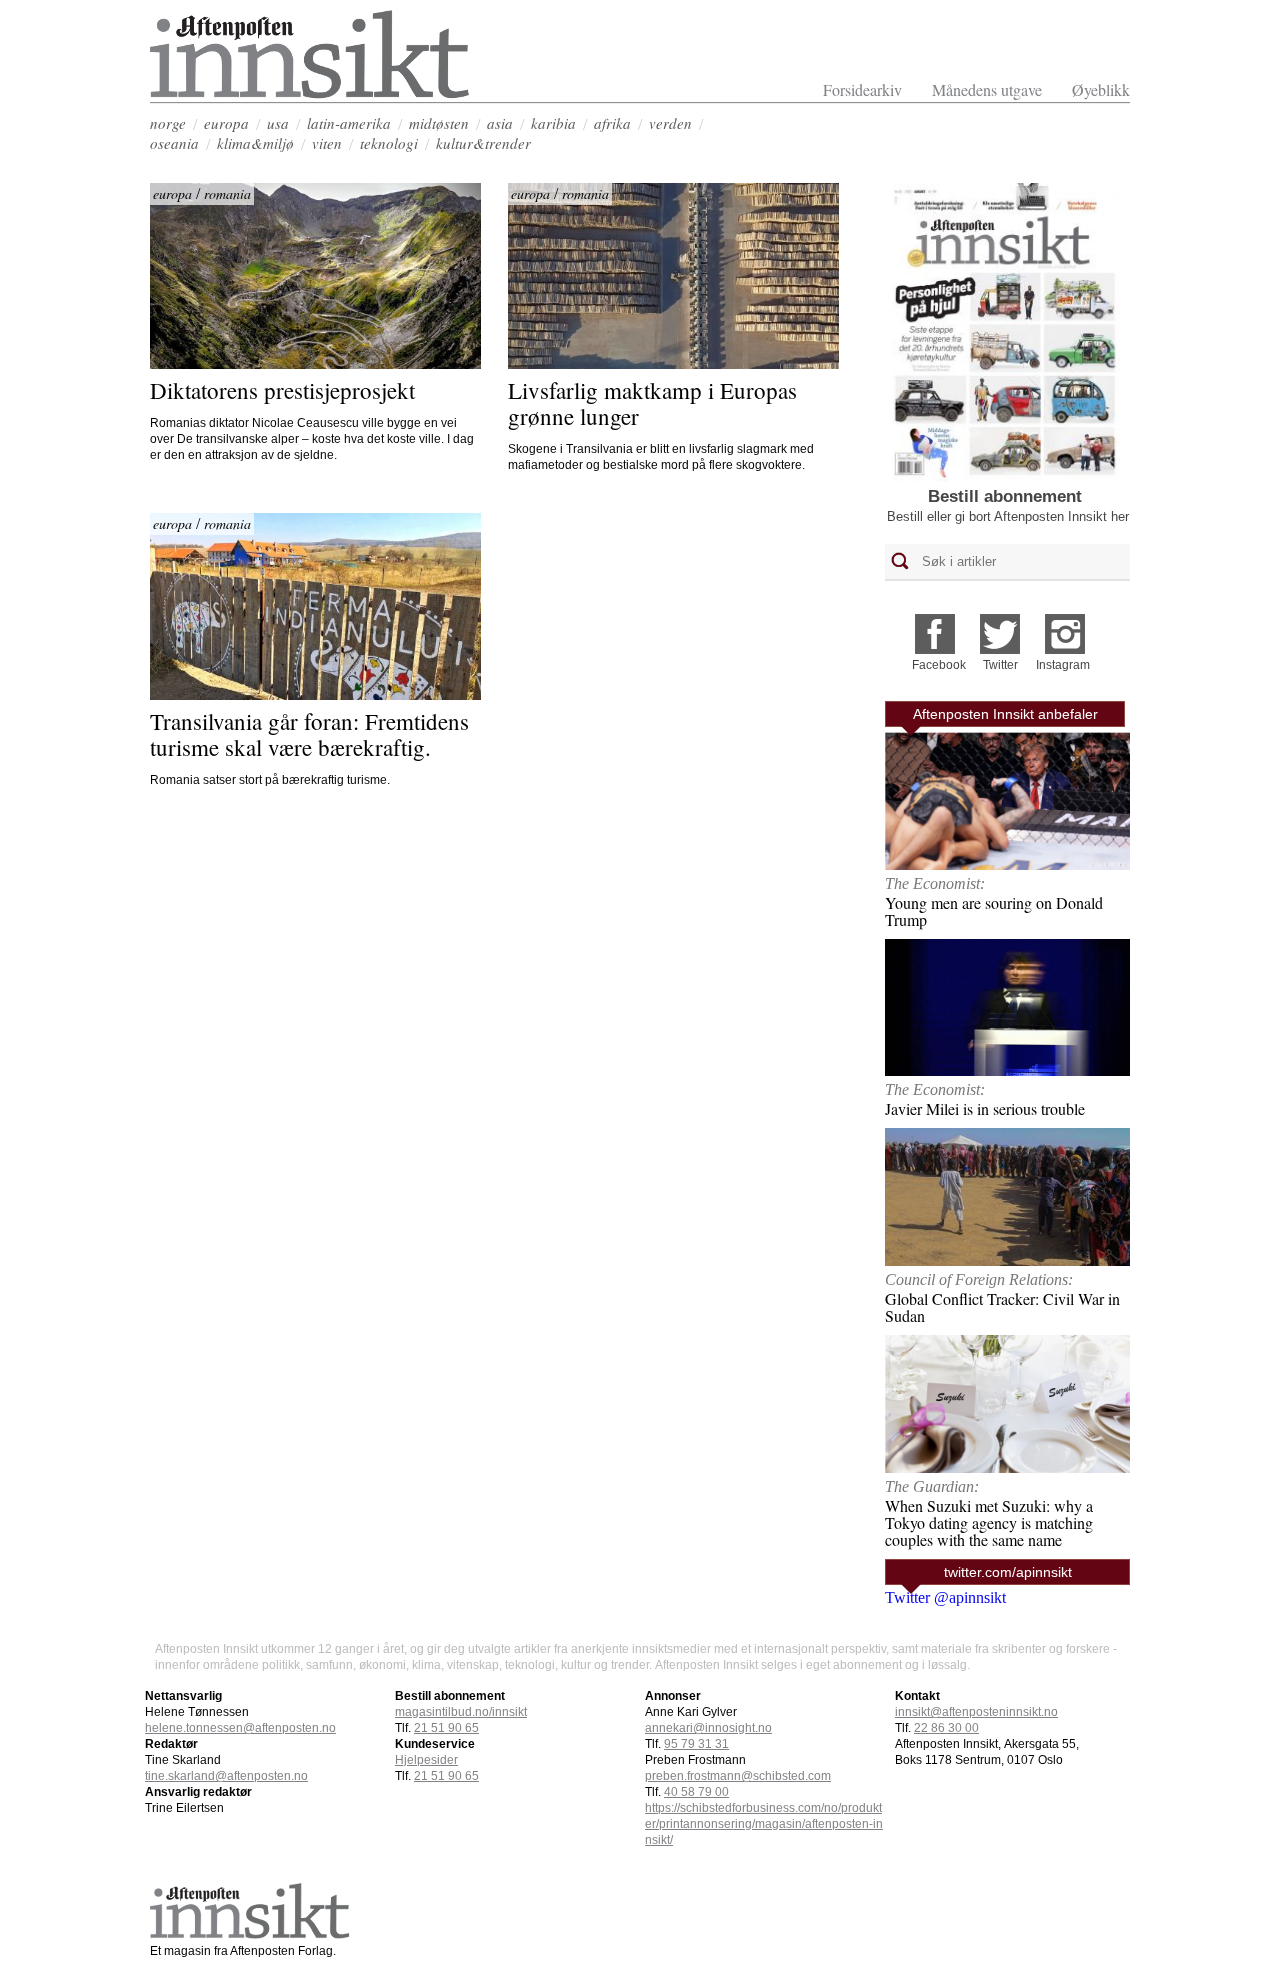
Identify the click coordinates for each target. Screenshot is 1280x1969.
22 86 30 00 (946, 1728)
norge (168, 123)
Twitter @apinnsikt (945, 1597)
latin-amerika (349, 123)
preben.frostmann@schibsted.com (738, 1776)
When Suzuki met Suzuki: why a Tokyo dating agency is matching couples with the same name (989, 1522)
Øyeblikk (1101, 89)
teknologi (389, 143)
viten (327, 143)
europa (226, 123)
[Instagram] (1065, 627)
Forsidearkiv (862, 89)
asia (500, 123)
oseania (174, 143)
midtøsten (439, 123)
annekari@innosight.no (708, 1728)
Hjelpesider (426, 1760)
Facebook (939, 665)
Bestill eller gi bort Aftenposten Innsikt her (1008, 516)
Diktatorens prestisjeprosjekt (282, 390)
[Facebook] (935, 627)
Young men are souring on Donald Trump (994, 911)
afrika (612, 123)
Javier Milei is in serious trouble (985, 1108)
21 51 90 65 (446, 1728)
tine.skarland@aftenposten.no (226, 1776)
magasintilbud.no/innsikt (461, 1712)
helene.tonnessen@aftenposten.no (240, 1728)
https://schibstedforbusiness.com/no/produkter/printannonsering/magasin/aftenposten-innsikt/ (764, 1824)
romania (227, 193)
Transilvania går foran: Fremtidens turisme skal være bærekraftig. (312, 734)
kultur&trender (483, 143)
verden (670, 123)
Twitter (1000, 665)
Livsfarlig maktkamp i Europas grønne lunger (655, 403)
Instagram (1063, 665)
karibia (553, 123)
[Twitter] (1000, 627)
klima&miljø (255, 143)
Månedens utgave (987, 89)
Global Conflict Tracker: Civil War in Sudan (1002, 1307)
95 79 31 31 (696, 1744)
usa (278, 123)
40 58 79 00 (696, 1792)
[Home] (310, 93)
